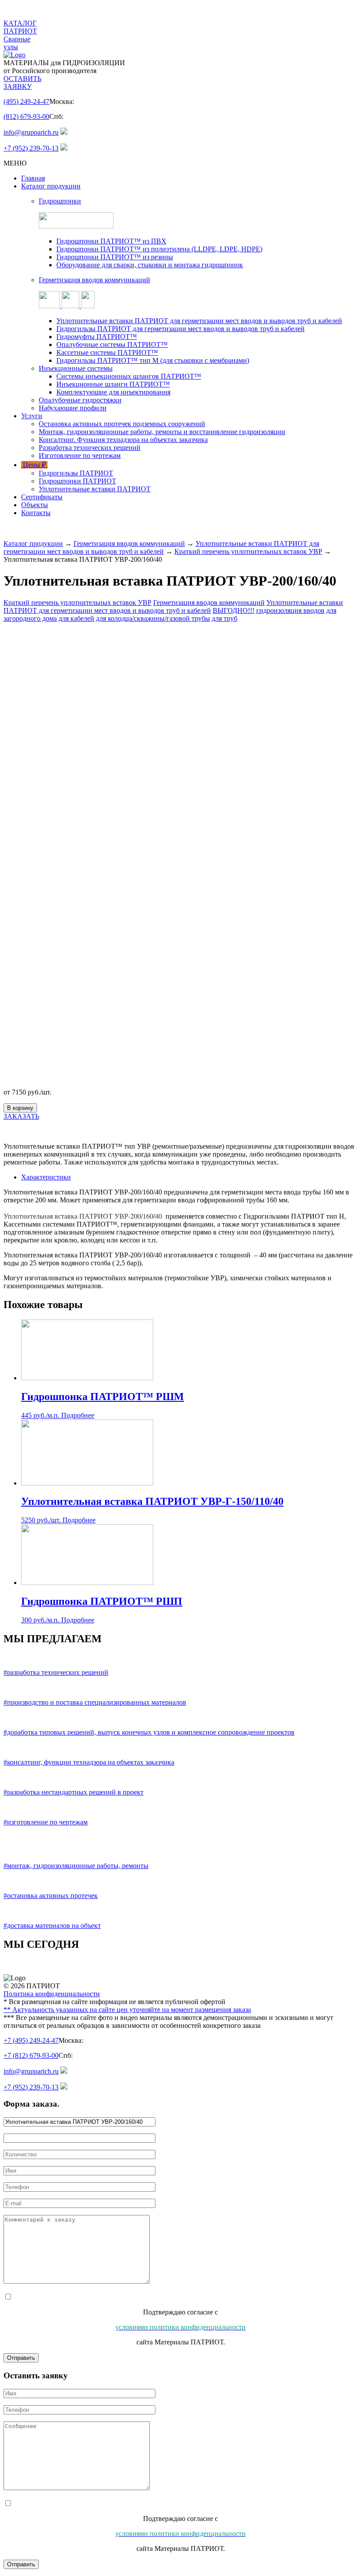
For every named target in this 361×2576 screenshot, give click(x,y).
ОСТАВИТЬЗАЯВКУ (22, 83)
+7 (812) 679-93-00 (31, 2055)
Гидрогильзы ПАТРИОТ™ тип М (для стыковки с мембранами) (153, 360)
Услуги (32, 416)
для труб (225, 618)
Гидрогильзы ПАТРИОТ (76, 473)
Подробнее (78, 1415)
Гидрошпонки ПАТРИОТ (77, 481)
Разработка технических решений (90, 448)
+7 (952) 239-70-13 (31, 148)
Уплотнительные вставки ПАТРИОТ (95, 489)
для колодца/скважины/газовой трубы (153, 618)
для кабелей (76, 618)
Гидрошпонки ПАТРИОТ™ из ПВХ (111, 241)
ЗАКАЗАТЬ (21, 1116)
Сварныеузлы (17, 43)
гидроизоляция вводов (290, 610)
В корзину (20, 1108)
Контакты (36, 513)
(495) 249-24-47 (26, 101)
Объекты (35, 505)
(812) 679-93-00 (26, 116)
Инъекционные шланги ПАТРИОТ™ (113, 384)
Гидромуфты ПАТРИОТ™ (97, 337)
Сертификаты (42, 497)
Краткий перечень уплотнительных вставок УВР (248, 551)
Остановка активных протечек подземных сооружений (122, 424)
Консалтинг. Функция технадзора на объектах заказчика (123, 440)
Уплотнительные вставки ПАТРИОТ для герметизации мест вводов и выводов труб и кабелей (199, 321)
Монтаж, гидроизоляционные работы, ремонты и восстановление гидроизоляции (162, 432)
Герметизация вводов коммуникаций (129, 544)
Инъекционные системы (76, 368)
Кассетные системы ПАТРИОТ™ (107, 352)
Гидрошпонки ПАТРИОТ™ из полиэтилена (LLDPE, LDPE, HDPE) (159, 249)
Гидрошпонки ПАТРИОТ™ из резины (115, 257)
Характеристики (46, 1177)
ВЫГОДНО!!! (234, 610)
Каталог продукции (51, 186)
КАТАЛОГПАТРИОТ (20, 27)
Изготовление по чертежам (80, 455)
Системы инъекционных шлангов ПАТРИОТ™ (129, 376)
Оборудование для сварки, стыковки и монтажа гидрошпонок (150, 265)
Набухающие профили (73, 408)
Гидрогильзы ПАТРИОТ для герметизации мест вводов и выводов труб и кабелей (180, 329)
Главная (33, 178)
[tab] (189, 1177)
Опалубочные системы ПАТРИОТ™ (112, 345)
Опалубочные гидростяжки (80, 400)
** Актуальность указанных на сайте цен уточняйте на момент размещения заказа (127, 2010)
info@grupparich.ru (31, 132)
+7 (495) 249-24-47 (31, 2040)
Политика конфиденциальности (52, 1994)
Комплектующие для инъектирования (113, 392)
